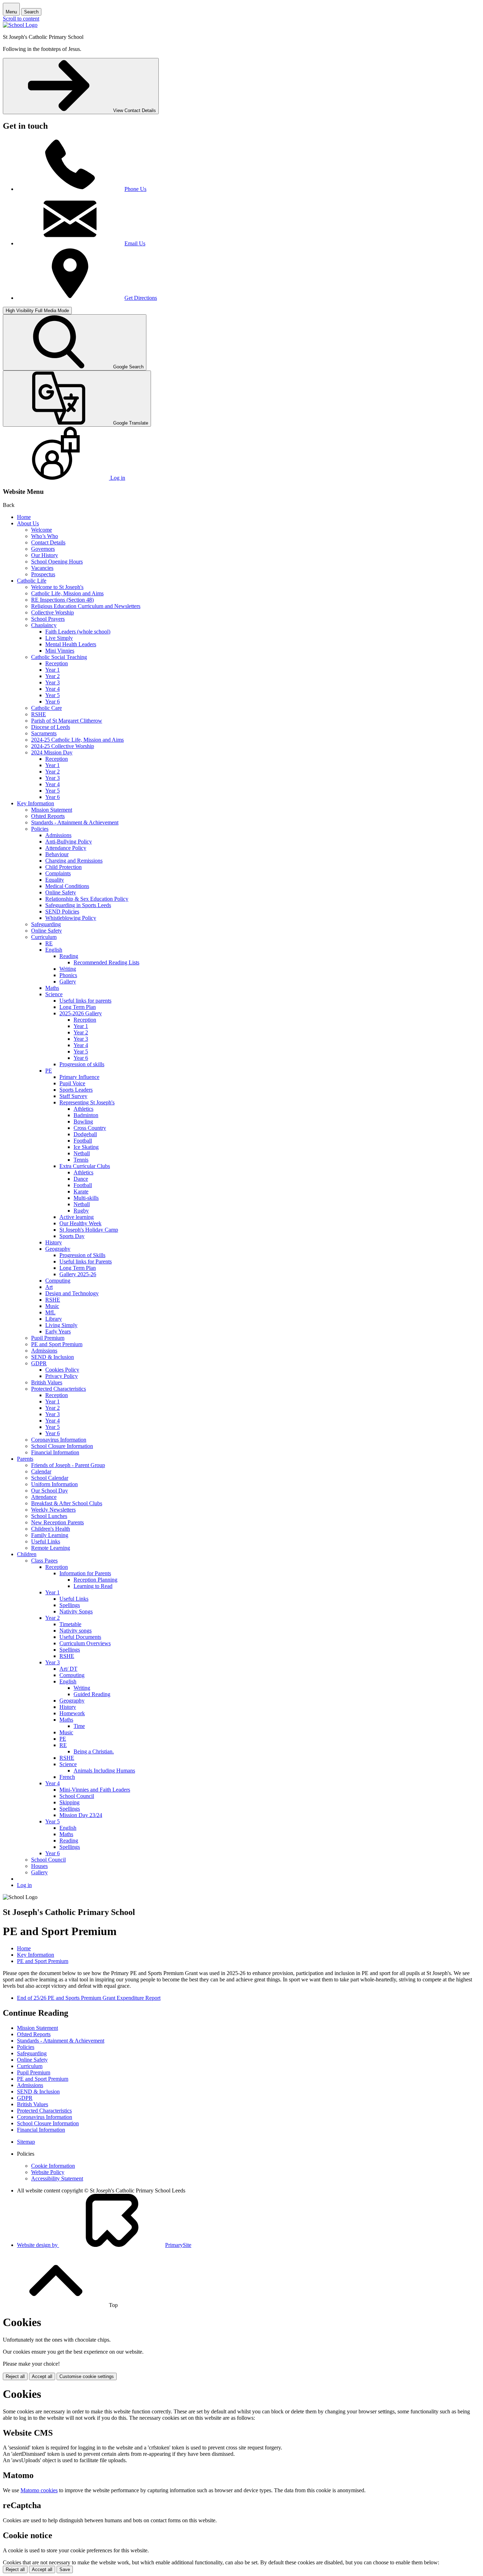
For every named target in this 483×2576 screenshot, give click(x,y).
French (67, 1777)
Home (24, 517)
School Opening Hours (57, 562)
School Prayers (48, 619)
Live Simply (59, 638)
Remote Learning (51, 1548)
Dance (81, 1179)
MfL (50, 1312)
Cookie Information (53, 2166)
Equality (55, 880)
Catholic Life (32, 581)
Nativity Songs (76, 1611)
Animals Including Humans (104, 1771)
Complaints (58, 873)
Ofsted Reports (48, 816)
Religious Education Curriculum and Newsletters (86, 606)
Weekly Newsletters (53, 1510)
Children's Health (51, 1529)
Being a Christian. (94, 1751)
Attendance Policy (66, 848)
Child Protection (63, 867)
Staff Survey (73, 1096)
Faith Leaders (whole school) (78, 632)
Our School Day (50, 1491)
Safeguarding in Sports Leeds (78, 905)
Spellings (70, 1605)
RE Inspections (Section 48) (62, 600)
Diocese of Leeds (51, 727)
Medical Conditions (67, 886)
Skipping (69, 1802)
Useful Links (46, 1541)
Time (79, 1726)
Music (52, 1306)
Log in (24, 1885)
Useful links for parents (85, 1001)
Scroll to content (21, 19)
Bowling (83, 1121)
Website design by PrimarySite (104, 2245)
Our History (45, 555)
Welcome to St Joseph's (57, 587)
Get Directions (141, 298)
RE (49, 943)
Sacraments (44, 733)
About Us (28, 523)
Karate (81, 1191)
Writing (68, 969)
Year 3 (53, 682)
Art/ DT (68, 1669)
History (54, 1242)
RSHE (39, 714)
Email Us (135, 243)
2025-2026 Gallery (81, 1013)
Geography (58, 1249)
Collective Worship (53, 612)
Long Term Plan (78, 1007)
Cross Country (90, 1128)
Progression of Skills (82, 1255)
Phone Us (135, 189)
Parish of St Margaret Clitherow (67, 721)
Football (83, 1141)
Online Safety (61, 892)
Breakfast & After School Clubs (67, 1503)
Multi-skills (86, 1198)
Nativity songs (75, 1631)
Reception (57, 663)
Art (49, 1287)
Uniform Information (54, 1484)
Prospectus (43, 574)
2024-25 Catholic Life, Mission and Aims (77, 740)
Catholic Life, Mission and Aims (67, 593)
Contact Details (48, 542)
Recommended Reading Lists (106, 962)
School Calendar (50, 1478)
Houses (39, 1866)
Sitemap (26, 2142)
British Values (47, 1382)
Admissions (58, 835)
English (54, 950)
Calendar (41, 1471)
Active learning (77, 1217)
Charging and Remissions (74, 861)
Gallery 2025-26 (78, 1274)
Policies (40, 829)
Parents (25, 1459)
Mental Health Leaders (71, 644)
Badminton (86, 1115)
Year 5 (53, 695)
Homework (72, 1713)
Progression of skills (82, 1064)
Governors (43, 549)
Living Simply (61, 1325)
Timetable (70, 1624)
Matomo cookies (39, 2490)
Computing (58, 1281)
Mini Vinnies (60, 651)
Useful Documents (80, 1637)
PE (49, 1071)
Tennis (81, 1160)
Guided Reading (92, 1694)
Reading (69, 956)
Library (54, 1319)
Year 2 (53, 676)
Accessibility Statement (57, 2178)
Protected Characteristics (59, 1389)
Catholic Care (46, 708)
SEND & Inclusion (53, 1357)
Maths (52, 988)
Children (27, 1554)
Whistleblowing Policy (71, 918)
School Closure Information (62, 1446)
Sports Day (72, 1236)
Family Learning (50, 1535)
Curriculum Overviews (85, 1643)
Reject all (15, 2376)
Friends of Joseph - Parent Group (68, 1465)
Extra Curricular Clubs (85, 1166)
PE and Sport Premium (57, 1344)
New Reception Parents (57, 1522)
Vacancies (42, 568)
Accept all (42, 2376)
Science (54, 994)
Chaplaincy (44, 625)
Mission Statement (52, 810)
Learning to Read (93, 1586)
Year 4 (53, 689)
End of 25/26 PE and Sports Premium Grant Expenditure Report (89, 1998)
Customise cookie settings (87, 2376)
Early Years (58, 1331)
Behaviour (57, 854)
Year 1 (53, 670)
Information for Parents (85, 1573)
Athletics (83, 1109)
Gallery (68, 982)
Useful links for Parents (86, 1261)
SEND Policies (62, 912)
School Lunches (49, 1516)
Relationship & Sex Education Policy (87, 899)
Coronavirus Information (59, 1440)
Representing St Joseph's (87, 1102)
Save (65, 2569)
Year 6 (53, 702)
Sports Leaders (76, 1090)
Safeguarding (46, 924)
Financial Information (55, 1452)
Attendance (44, 1497)
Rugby (81, 1211)
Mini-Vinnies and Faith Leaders (95, 1790)
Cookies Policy (62, 1370)
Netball (82, 1153)
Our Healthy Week (80, 1223)
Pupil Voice (72, 1083)
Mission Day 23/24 (81, 1815)
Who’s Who (45, 536)
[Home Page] (20, 25)
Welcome (42, 530)
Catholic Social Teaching (59, 657)
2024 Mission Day (52, 752)
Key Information (36, 803)
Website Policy (48, 2172)
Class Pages (44, 1561)
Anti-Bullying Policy (69, 842)
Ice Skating (86, 1147)
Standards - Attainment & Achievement (75, 822)
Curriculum (44, 937)
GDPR (39, 1363)
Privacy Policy (62, 1376)
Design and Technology (72, 1293)
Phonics (68, 975)
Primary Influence (79, 1077)
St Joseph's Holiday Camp (89, 1230)
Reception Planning (95, 1580)
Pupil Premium (48, 1338)
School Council (77, 1796)
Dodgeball (85, 1134)
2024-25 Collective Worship (63, 746)
